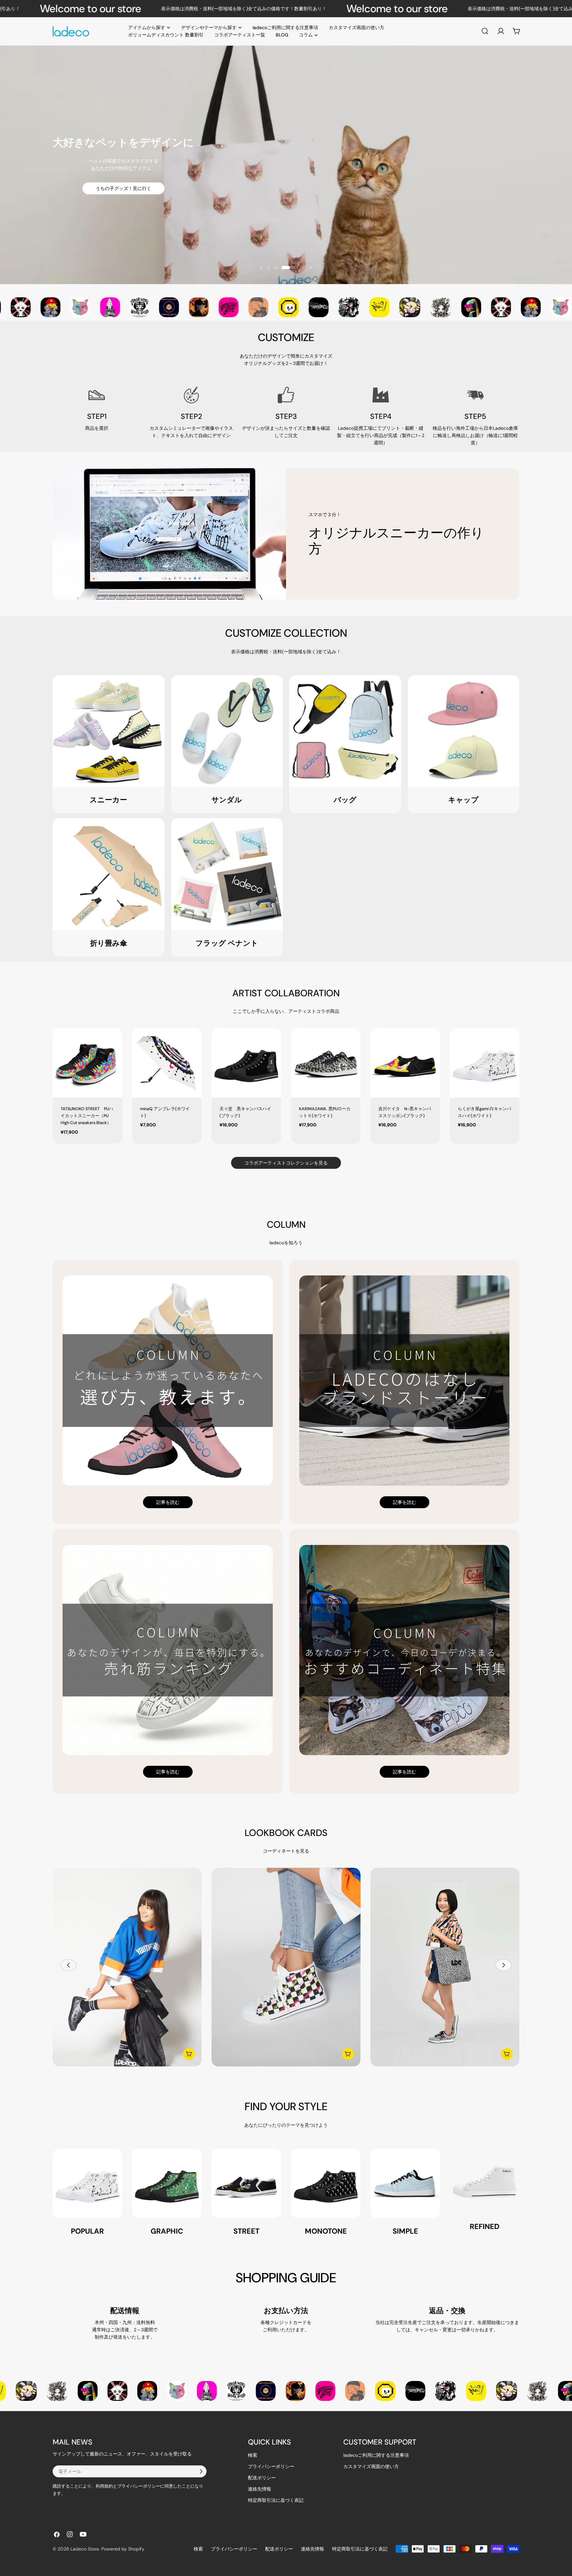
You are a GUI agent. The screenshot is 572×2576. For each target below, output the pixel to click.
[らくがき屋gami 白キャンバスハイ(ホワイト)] (485, 1063)
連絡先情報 (260, 2489)
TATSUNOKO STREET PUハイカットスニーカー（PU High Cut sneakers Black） (87, 1116)
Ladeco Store (85, 2549)
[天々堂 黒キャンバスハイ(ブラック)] (246, 1063)
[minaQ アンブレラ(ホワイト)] (167, 1063)
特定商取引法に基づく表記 (276, 2500)
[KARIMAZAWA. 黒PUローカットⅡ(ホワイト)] (326, 1063)
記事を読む (168, 1502)
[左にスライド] (69, 1965)
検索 (253, 2455)
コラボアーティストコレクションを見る (286, 1163)
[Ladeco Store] (30, 307)
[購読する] (201, 2471)
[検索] (485, 31)
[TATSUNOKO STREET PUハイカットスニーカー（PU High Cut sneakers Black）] (87, 1063)
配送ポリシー (262, 2478)
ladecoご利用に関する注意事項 (376, 2455)
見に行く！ (286, 187)
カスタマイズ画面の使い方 (371, 2466)
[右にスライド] (503, 1965)
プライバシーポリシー (271, 2466)
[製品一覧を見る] (189, 2054)
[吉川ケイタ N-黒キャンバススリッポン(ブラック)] (405, 1063)
